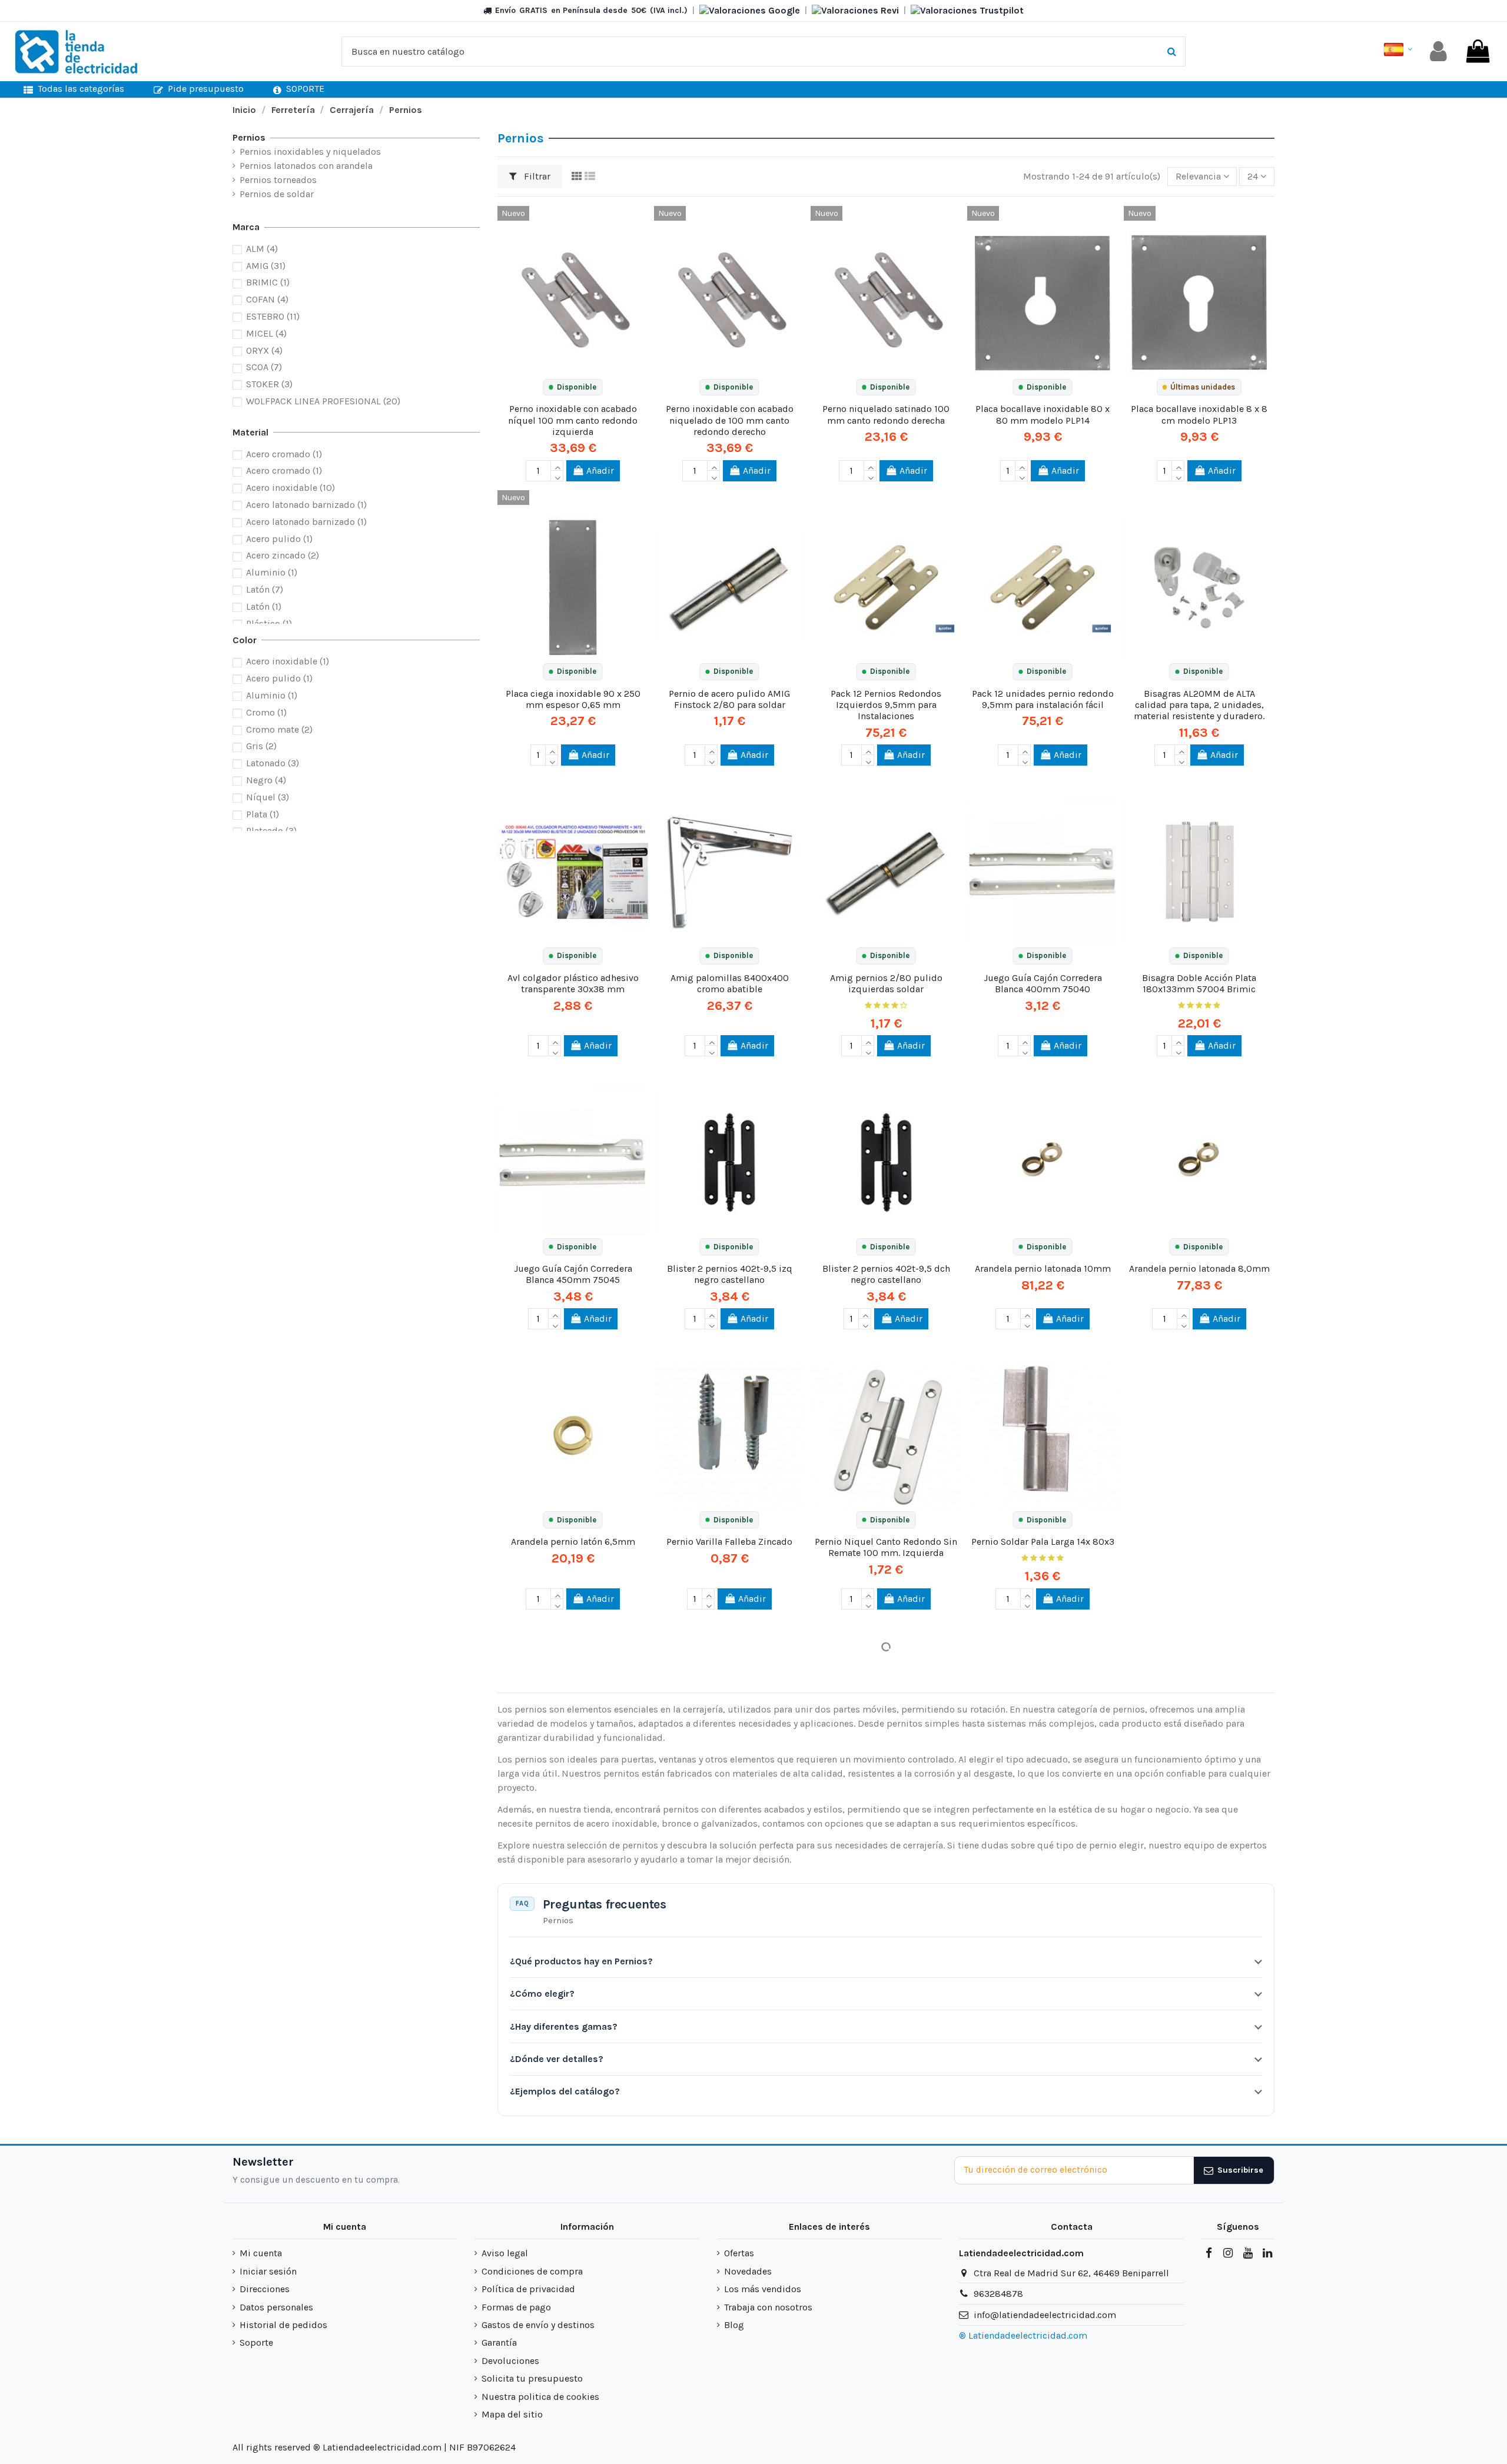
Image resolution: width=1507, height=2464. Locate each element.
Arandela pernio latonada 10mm (1043, 1268)
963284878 (998, 2294)
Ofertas (739, 2253)
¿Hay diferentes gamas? (564, 2026)
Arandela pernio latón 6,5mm (573, 1542)
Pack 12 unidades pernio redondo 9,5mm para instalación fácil (1043, 699)
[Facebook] (1209, 2253)
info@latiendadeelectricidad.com (1045, 2315)
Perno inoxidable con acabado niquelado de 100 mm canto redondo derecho (730, 420)
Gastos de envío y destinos (538, 2325)
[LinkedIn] (1267, 2253)
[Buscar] (1172, 52)
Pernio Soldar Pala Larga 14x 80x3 (1043, 1542)
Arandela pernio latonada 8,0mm (1199, 1268)
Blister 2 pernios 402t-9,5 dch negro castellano (886, 1274)
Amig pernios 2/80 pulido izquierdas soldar (886, 983)
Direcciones (265, 2289)
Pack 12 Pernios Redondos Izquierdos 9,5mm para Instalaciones (886, 705)
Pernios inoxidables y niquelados (310, 152)
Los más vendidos (763, 2289)
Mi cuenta (261, 2253)
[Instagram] (1228, 2253)
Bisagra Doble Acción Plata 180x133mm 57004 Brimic (1199, 983)
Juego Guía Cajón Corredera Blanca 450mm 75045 (573, 1274)
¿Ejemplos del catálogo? (565, 2091)
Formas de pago (516, 2307)
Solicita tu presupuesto (532, 2378)
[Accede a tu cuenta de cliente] (1438, 51)
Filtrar (536, 176)
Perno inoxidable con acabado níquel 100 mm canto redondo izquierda (573, 420)
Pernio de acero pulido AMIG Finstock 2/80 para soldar (729, 699)
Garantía (499, 2342)
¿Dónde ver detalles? (557, 2059)
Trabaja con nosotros (768, 2307)
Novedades (748, 2271)
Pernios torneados (278, 180)
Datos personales (276, 2307)
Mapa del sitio (512, 2414)
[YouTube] (1247, 2253)
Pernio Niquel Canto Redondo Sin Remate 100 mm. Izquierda (886, 1547)
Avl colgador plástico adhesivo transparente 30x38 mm (573, 983)
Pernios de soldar (277, 194)
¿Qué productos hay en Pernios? (581, 1961)
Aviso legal (505, 2253)
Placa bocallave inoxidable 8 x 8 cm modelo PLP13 (1199, 414)
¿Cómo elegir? (542, 1994)
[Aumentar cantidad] (557, 465)
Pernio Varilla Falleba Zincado (729, 1542)
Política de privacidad (528, 2289)
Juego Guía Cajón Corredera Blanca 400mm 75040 (1043, 983)
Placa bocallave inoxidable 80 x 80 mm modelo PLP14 (1043, 414)
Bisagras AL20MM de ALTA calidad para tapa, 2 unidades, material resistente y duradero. (1199, 705)
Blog (734, 2325)
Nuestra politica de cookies (540, 2397)
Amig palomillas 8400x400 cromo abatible (730, 983)
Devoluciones (510, 2361)
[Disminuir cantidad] (557, 476)
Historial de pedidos (283, 2325)
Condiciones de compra (532, 2271)
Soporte (256, 2342)
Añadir (600, 470)
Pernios (249, 137)
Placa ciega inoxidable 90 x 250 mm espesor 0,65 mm (573, 699)
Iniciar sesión (268, 2271)
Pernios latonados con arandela (306, 166)
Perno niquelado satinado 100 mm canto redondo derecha (886, 414)
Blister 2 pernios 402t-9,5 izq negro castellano (730, 1274)
